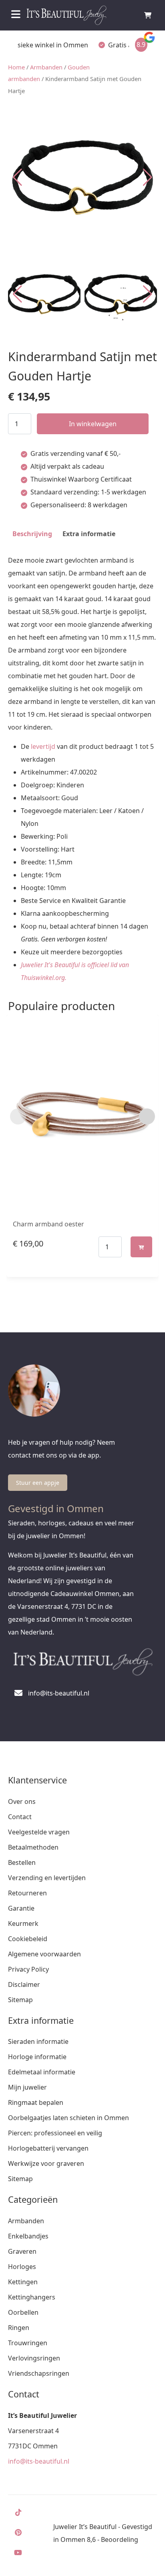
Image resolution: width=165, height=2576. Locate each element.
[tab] (32, 534)
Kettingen (23, 2282)
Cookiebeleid (28, 1939)
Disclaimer (24, 1984)
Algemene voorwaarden (44, 1954)
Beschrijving (32, 534)
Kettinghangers (32, 2297)
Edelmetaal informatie (42, 2072)
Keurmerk (23, 1923)
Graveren (22, 2251)
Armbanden (46, 67)
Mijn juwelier (27, 2087)
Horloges (22, 2267)
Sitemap (20, 2000)
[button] (148, 177)
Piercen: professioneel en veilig (55, 2133)
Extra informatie (89, 534)
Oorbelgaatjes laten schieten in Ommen (68, 2118)
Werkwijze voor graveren (46, 2163)
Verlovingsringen (34, 2358)
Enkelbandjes (28, 2236)
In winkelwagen (93, 424)
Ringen (19, 2328)
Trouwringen (28, 2343)
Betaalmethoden (33, 1847)
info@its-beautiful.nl (39, 2461)
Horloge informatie (37, 2057)
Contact (20, 1817)
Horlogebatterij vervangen (48, 2148)
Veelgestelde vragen (39, 1832)
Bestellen (22, 1862)
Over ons (22, 1801)
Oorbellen (23, 2312)
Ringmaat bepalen (36, 2102)
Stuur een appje (38, 1483)
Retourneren (27, 1893)
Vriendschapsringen (39, 2373)
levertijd (43, 746)
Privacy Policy (28, 1969)
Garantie (21, 1908)
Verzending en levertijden (47, 1878)
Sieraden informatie (38, 2041)
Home (16, 67)
